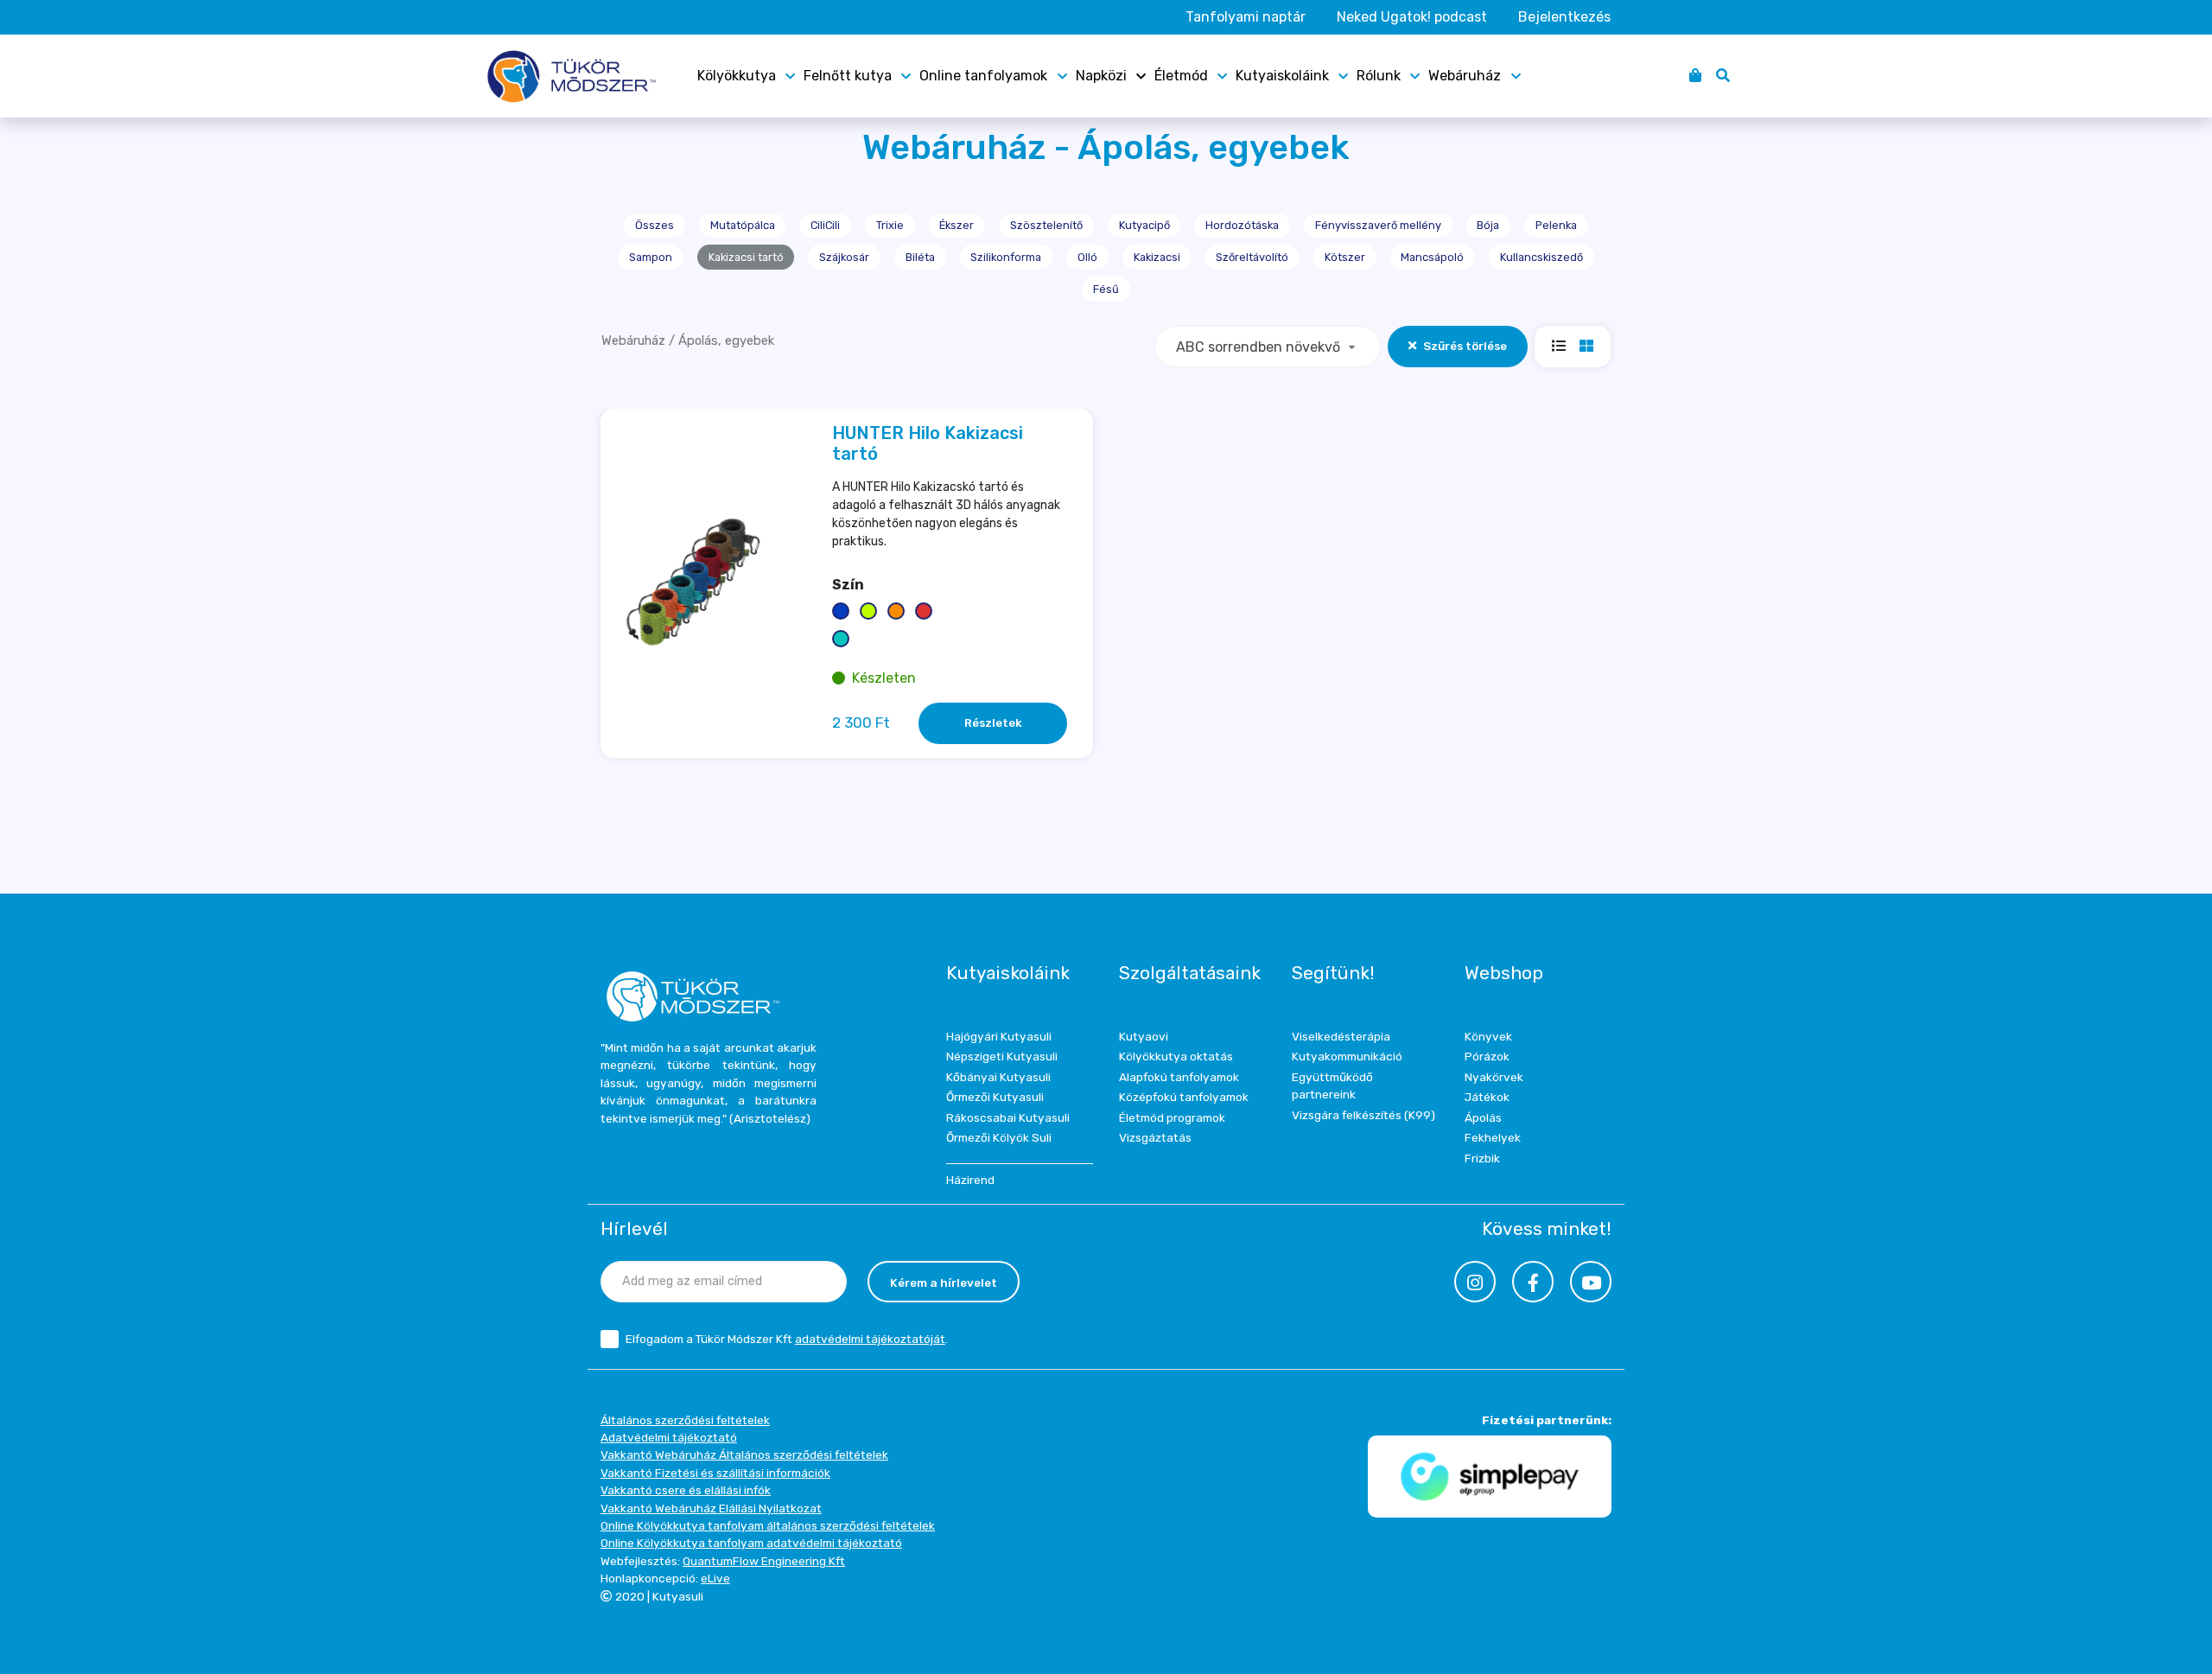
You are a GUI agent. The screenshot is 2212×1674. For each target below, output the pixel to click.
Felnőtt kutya (848, 76)
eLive (715, 1578)
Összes (655, 225)
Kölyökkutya (737, 76)
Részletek (993, 722)
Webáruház (1465, 76)
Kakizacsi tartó (746, 257)
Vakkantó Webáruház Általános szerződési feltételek (744, 1454)
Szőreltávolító (1252, 257)
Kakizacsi (1157, 257)
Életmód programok (1172, 1117)
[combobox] (1268, 347)
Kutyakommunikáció (1347, 1056)
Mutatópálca (743, 225)
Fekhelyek (1493, 1137)
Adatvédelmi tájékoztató (669, 1437)
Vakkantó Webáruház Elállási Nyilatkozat (711, 1508)
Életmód (1181, 76)
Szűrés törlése (1465, 346)
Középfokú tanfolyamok (1184, 1097)
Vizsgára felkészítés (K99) (1363, 1115)
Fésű (1106, 289)
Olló (1087, 257)
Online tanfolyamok (983, 76)
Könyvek (1488, 1036)
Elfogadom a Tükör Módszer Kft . (787, 1339)
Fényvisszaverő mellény (1378, 225)
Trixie (890, 225)
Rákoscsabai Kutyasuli (1008, 1117)
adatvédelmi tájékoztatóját (870, 1339)
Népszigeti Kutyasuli (1002, 1056)
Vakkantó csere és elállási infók (686, 1490)
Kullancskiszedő (1541, 257)
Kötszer (1345, 257)
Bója (1488, 225)
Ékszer (957, 225)
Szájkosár (844, 257)
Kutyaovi (1144, 1036)
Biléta (920, 257)
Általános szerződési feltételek (685, 1420)
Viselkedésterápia (1341, 1036)
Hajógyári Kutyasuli (999, 1036)
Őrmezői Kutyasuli (995, 1097)
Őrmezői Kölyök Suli (999, 1137)
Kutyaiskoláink (1282, 76)
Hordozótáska (1242, 225)
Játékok (1487, 1097)
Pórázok (1487, 1056)
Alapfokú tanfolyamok (1179, 1077)
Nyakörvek (1494, 1077)
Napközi (1101, 76)
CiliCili (825, 225)
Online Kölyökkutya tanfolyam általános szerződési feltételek (768, 1525)
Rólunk (1379, 76)
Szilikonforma (1006, 257)
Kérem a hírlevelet (944, 1283)
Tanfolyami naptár (1246, 17)
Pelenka (1556, 225)
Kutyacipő (1144, 225)
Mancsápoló (1432, 257)
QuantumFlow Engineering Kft (764, 1561)
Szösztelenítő (1046, 225)
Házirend (970, 1180)
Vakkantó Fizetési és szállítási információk (715, 1473)
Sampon (651, 257)
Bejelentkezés (1564, 17)
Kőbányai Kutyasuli (998, 1077)
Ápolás (1483, 1117)
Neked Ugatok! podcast (1412, 17)
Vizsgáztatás (1155, 1137)
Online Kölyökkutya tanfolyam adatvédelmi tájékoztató (751, 1543)
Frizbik (1482, 1158)
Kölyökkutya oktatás (1176, 1056)
